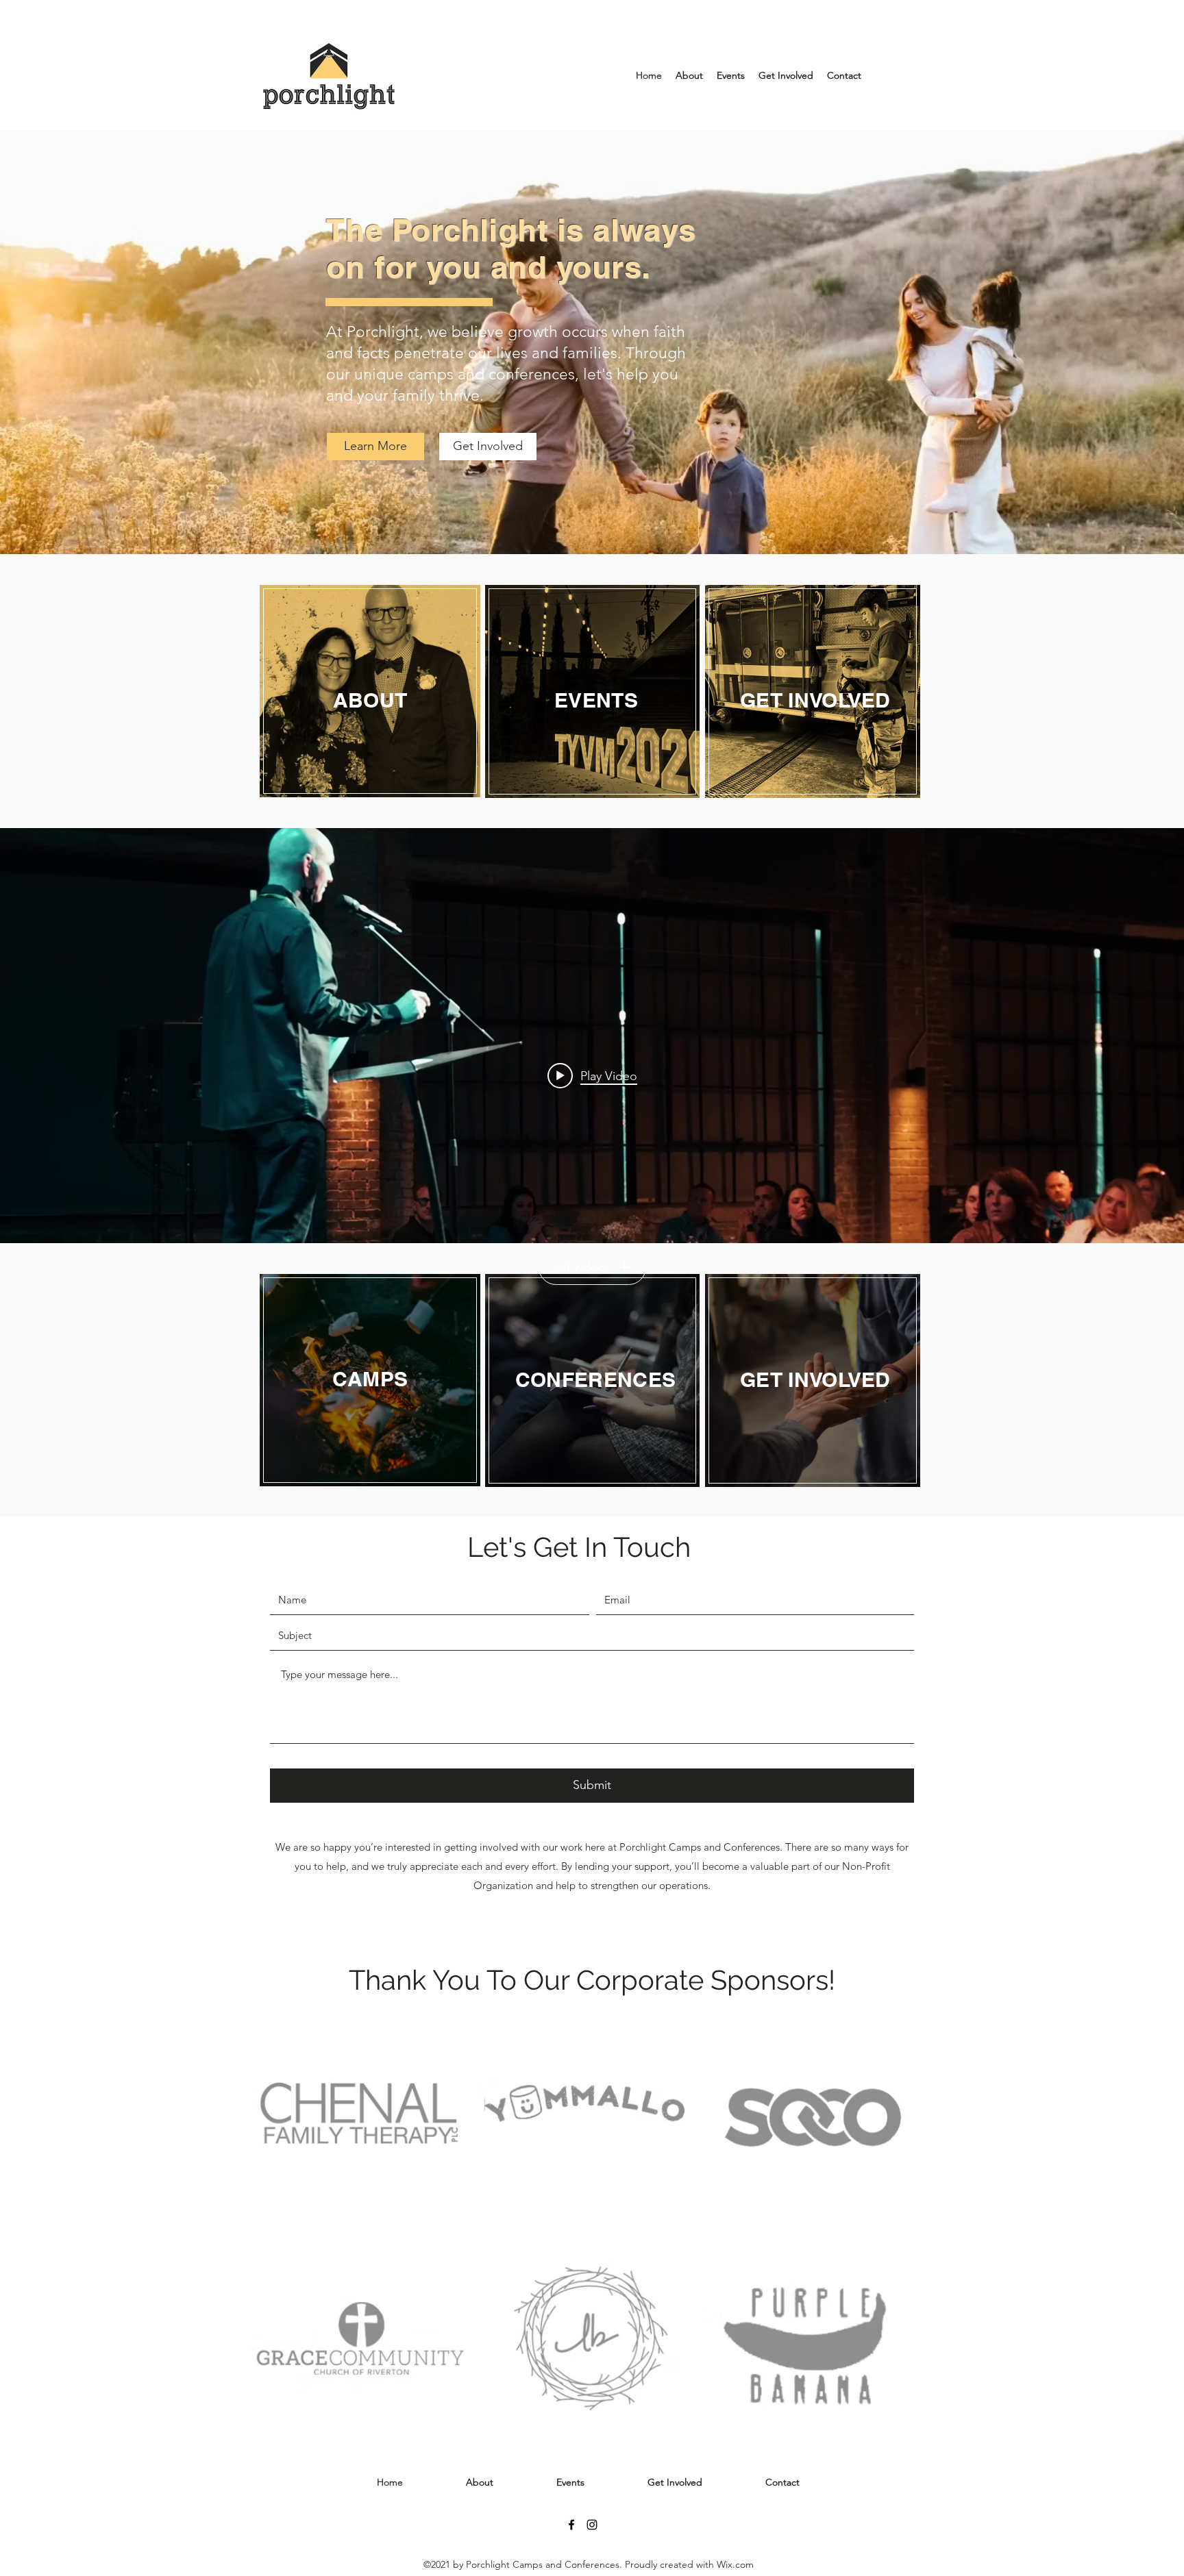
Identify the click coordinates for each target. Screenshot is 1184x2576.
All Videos (583, 1267)
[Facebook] (571, 2525)
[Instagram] (592, 2525)
